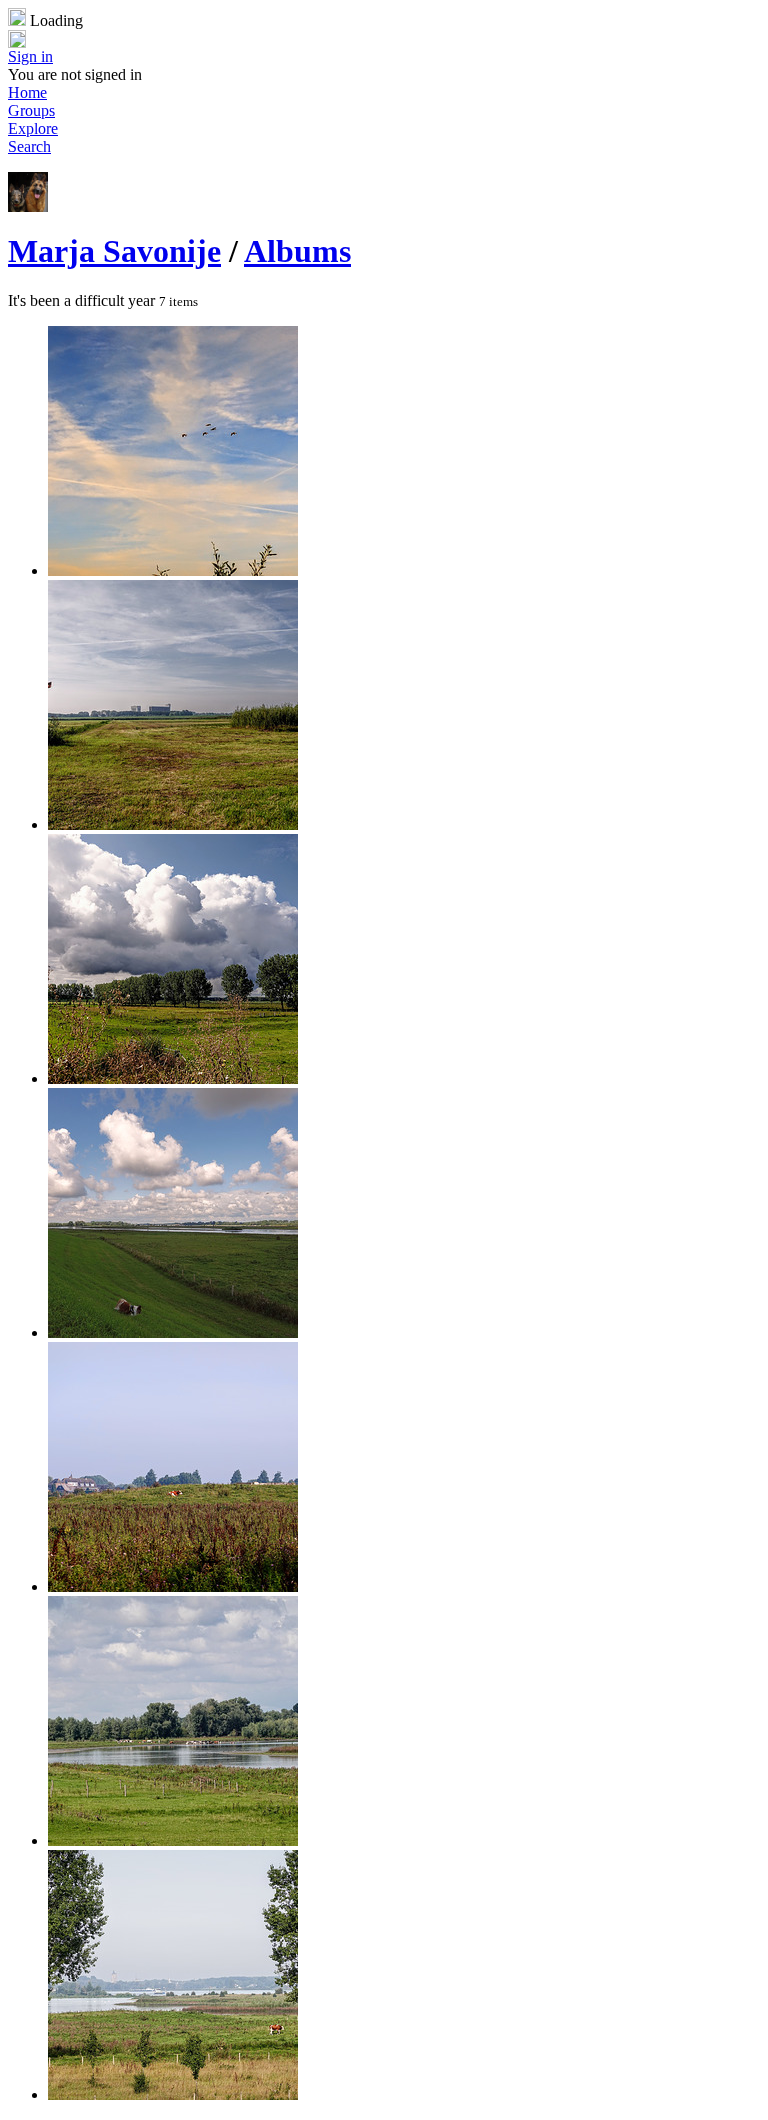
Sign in (30, 56)
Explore (33, 128)
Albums (297, 251)
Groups (31, 110)
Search (29, 146)
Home (27, 92)
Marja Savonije (114, 251)
